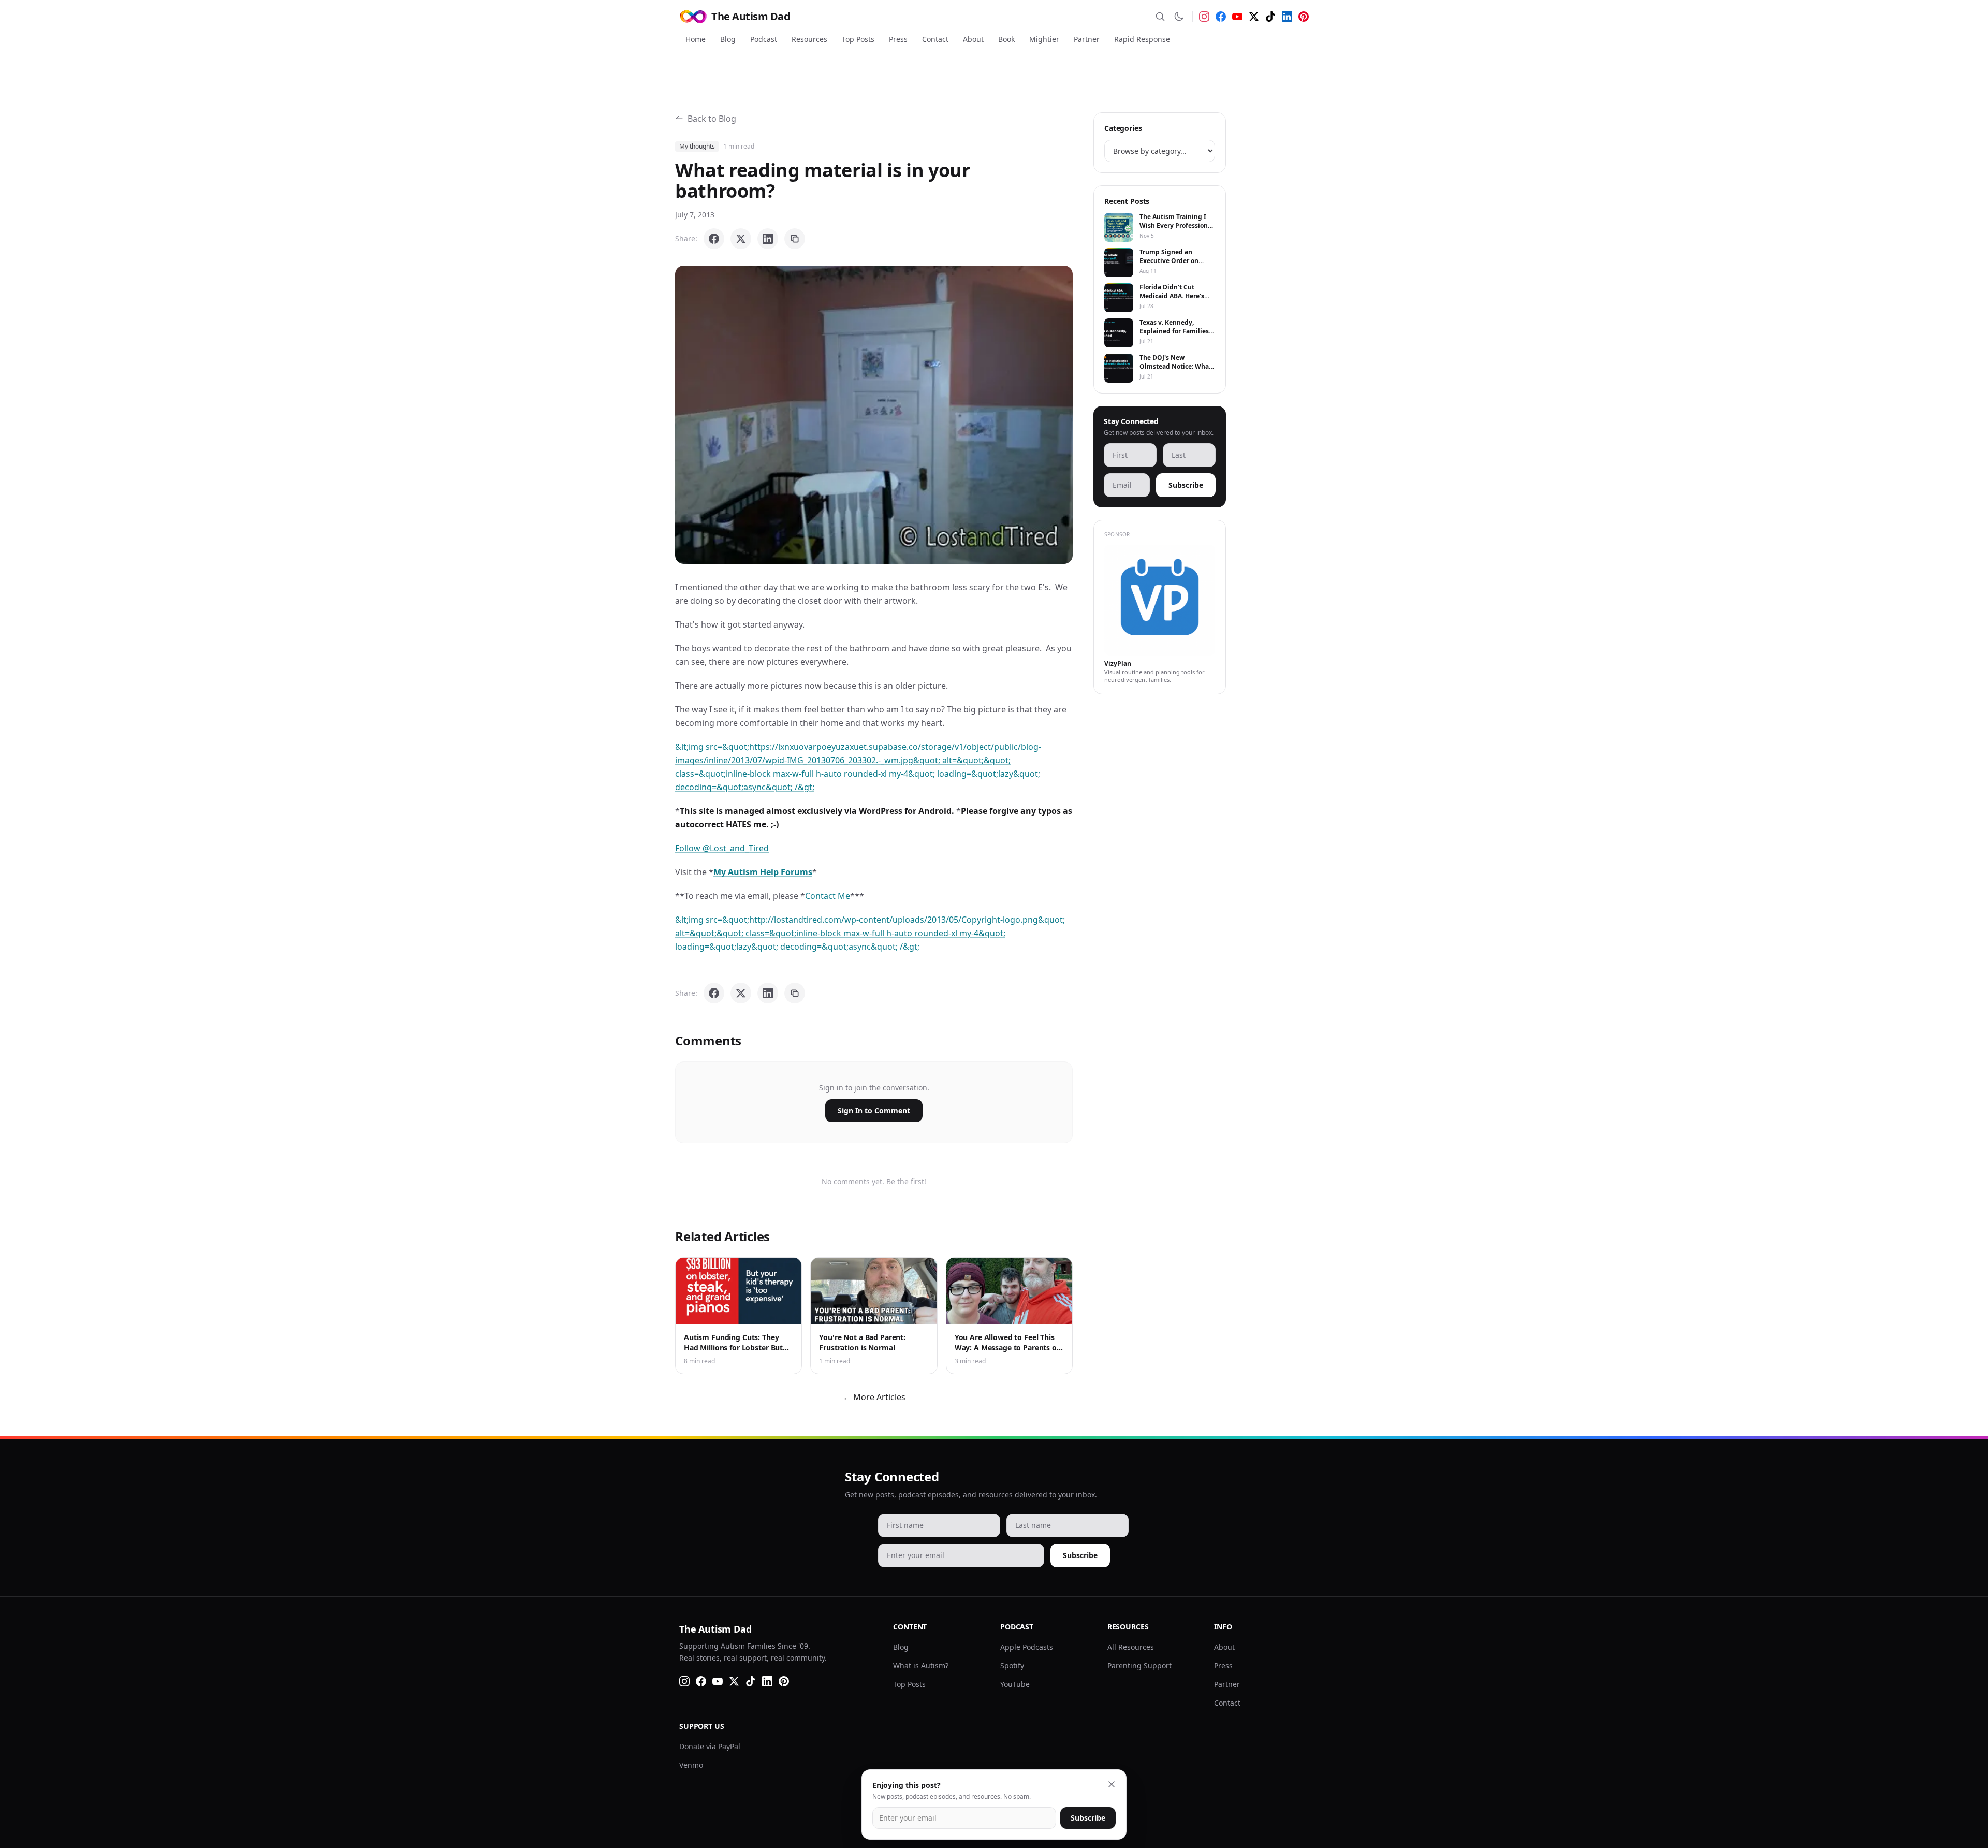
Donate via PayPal (710, 1746)
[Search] (1160, 17)
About (973, 39)
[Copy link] (795, 239)
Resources (809, 39)
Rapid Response (1142, 39)
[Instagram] (1204, 17)
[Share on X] (741, 239)
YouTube (1015, 1684)
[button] (874, 415)
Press (898, 39)
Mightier (1044, 39)
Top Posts (858, 39)
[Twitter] (1254, 17)
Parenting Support (1139, 1665)
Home (696, 39)
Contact (935, 39)
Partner (1087, 39)
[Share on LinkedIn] (768, 239)
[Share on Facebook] (714, 239)
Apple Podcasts (1027, 1647)
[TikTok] (1270, 17)
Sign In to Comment (874, 1110)
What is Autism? (921, 1665)
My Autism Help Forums (763, 872)
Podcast (764, 39)
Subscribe (1186, 485)
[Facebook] (1221, 17)
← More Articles (874, 1397)
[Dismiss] (1112, 1784)
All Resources (1131, 1647)
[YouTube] (1237, 17)
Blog (728, 39)
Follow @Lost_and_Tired (722, 848)
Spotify (1012, 1665)
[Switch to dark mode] (1179, 17)
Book (1006, 39)
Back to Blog (712, 119)
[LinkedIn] (1287, 17)
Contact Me (828, 896)
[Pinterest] (1304, 17)
